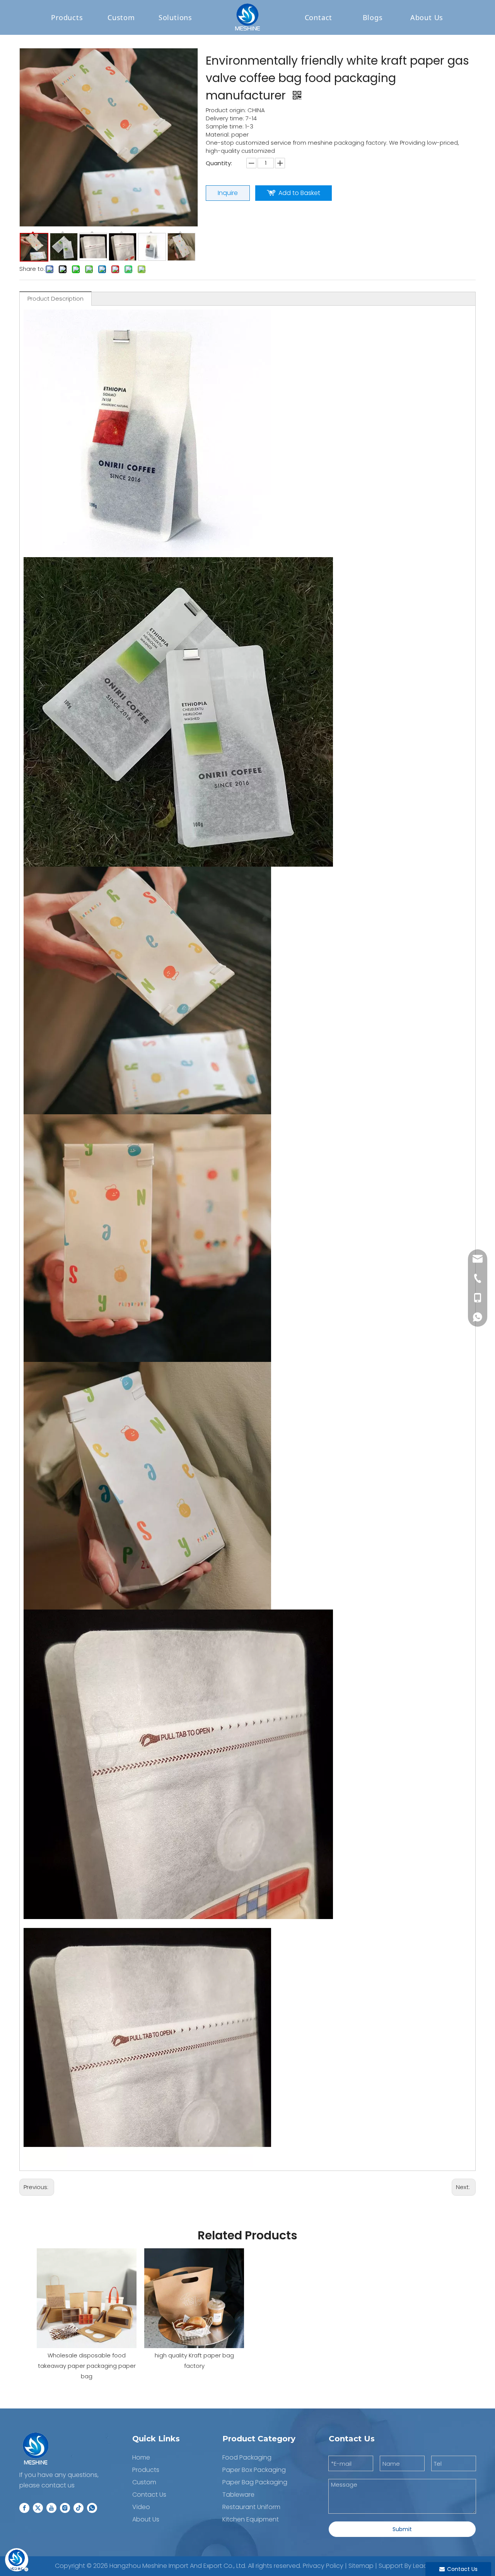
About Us (146, 2519)
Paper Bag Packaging (255, 2482)
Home (141, 2457)
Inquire (228, 193)
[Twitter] (38, 2508)
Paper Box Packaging (254, 2470)
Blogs (373, 17)
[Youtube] (51, 2508)
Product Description (55, 298)
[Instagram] (65, 2508)
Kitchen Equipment (251, 2519)
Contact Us (149, 2495)
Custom (121, 17)
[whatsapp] (92, 2508)
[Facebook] (24, 2508)
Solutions (175, 17)
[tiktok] (79, 2508)
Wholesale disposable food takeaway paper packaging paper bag (87, 2366)
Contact (319, 17)
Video (141, 2507)
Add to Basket (299, 193)
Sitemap (361, 2566)
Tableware (238, 2495)
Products (67, 17)
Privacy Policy (323, 2566)
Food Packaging (247, 2457)
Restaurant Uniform (251, 2507)
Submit (402, 2529)
